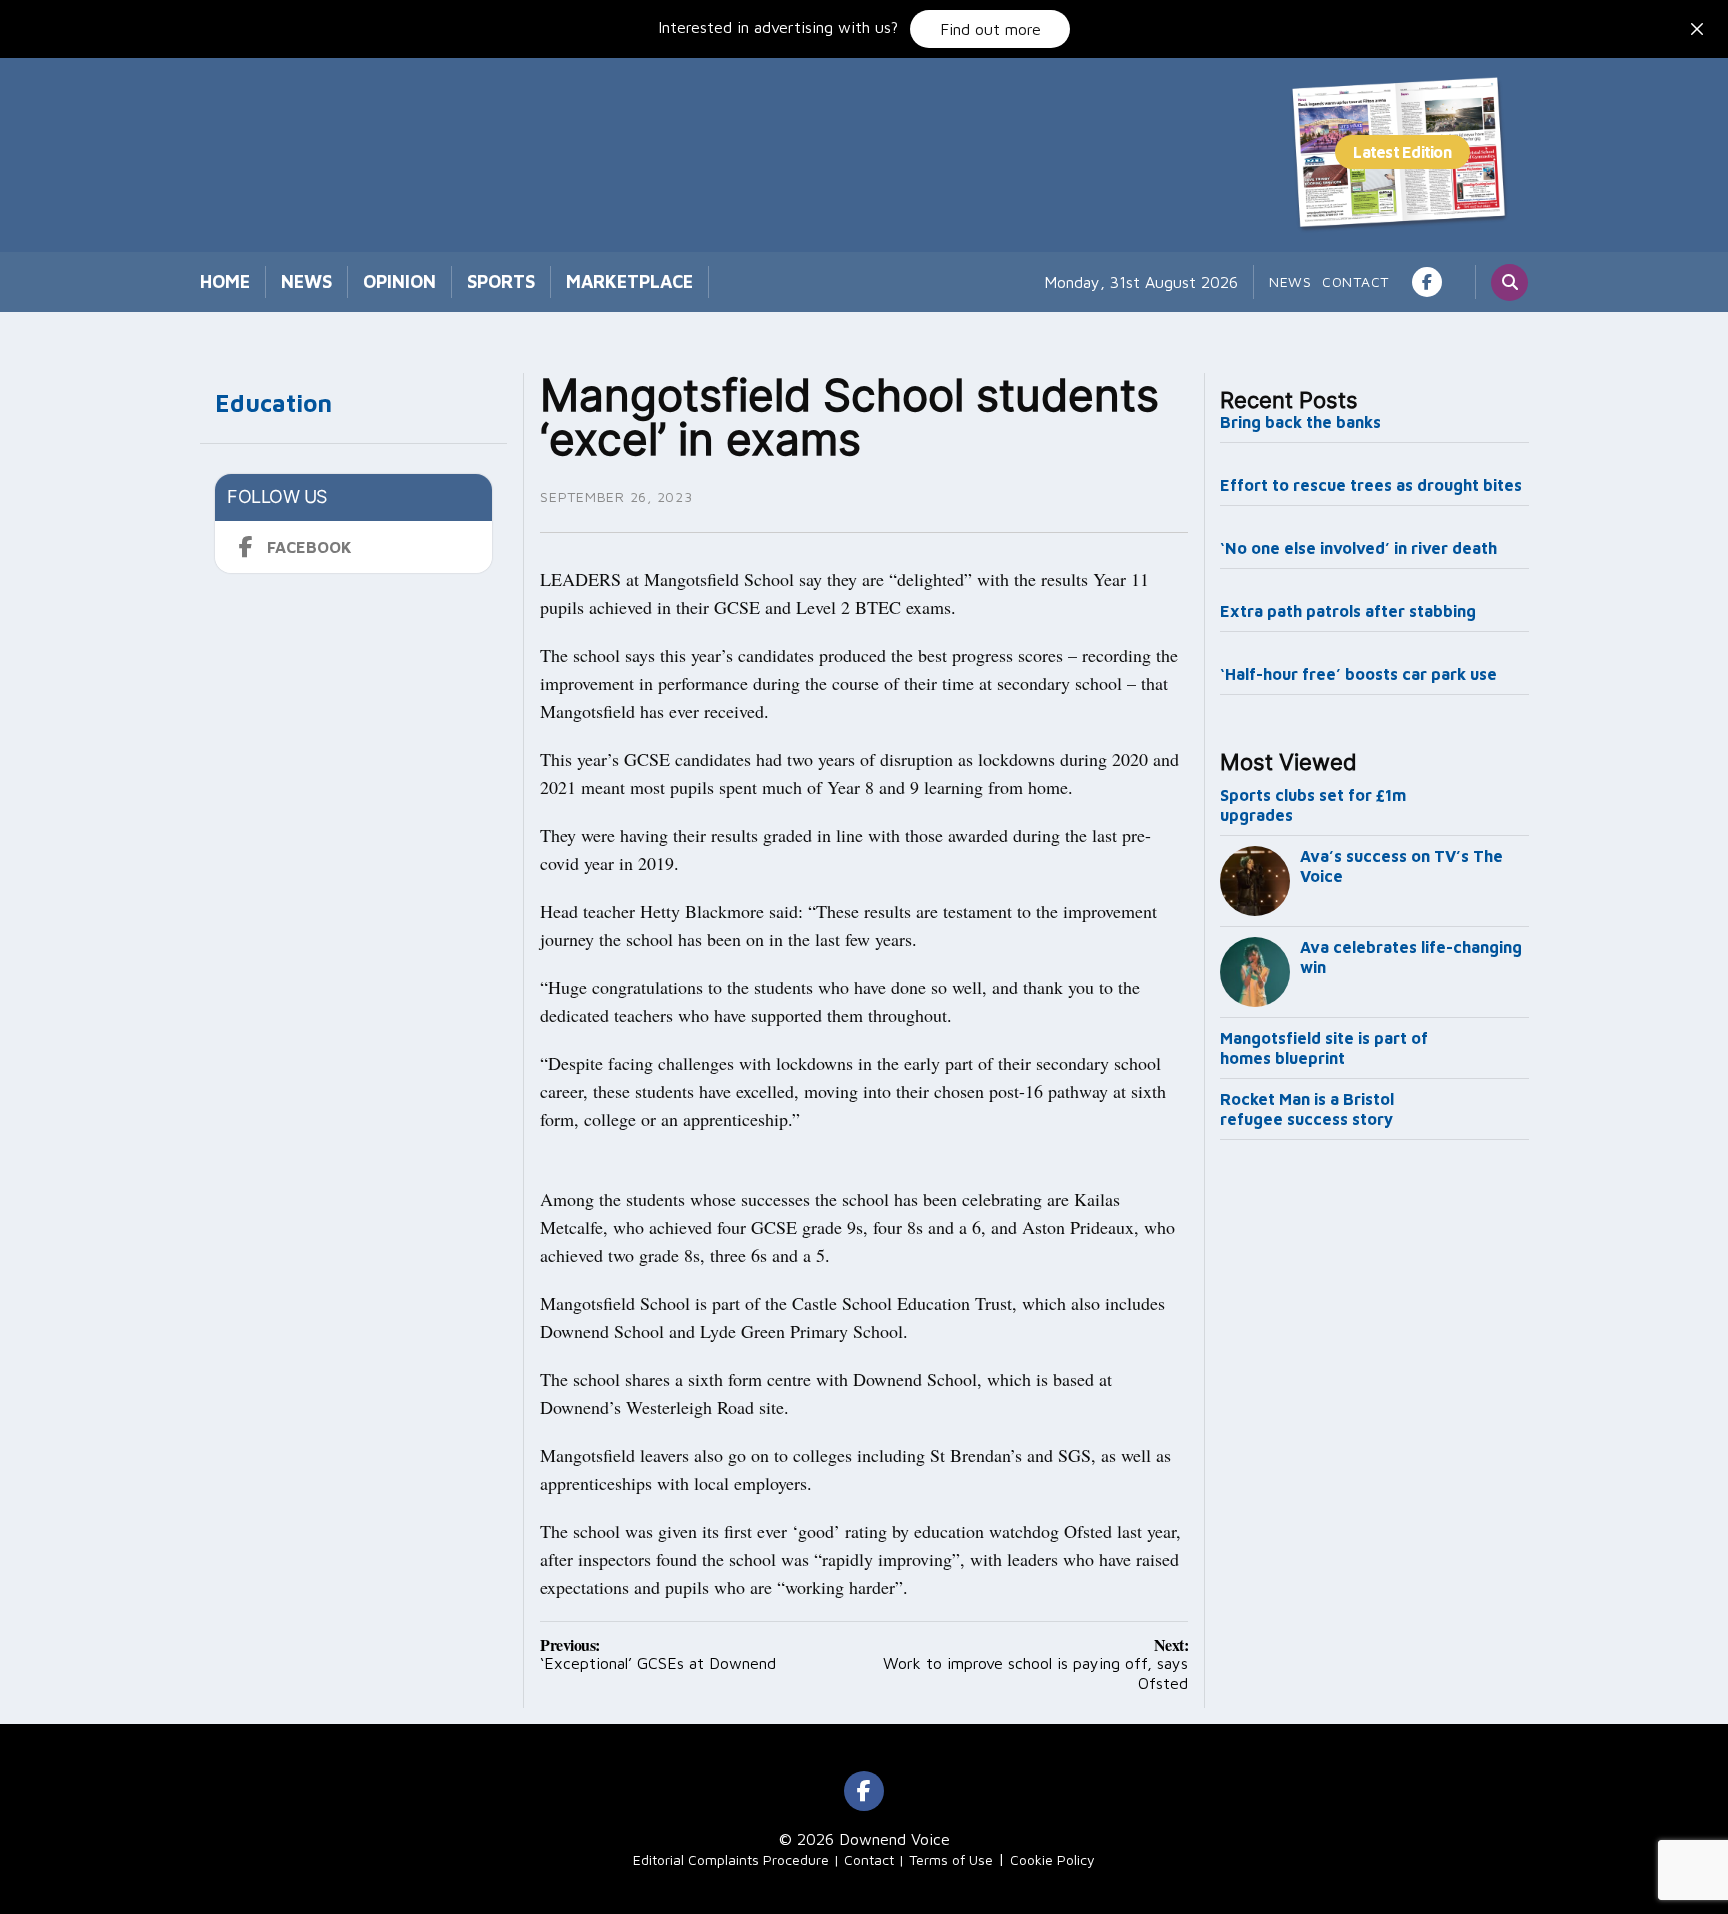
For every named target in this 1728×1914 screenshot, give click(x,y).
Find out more (990, 29)
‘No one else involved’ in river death (1358, 548)
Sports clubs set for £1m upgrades (1313, 805)
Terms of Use (951, 1859)
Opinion (399, 281)
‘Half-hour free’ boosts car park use (1358, 674)
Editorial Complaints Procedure (731, 1859)
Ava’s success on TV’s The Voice (1401, 866)
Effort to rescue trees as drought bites (1371, 485)
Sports (501, 281)
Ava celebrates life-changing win (1411, 957)
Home (225, 281)
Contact (1355, 281)
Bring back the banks (1300, 422)
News (306, 281)
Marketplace (629, 281)
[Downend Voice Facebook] (1427, 282)
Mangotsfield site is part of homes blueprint (1324, 1048)
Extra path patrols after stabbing (1348, 611)
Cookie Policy (1052, 1859)
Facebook (309, 547)
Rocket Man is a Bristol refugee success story (1307, 1109)
